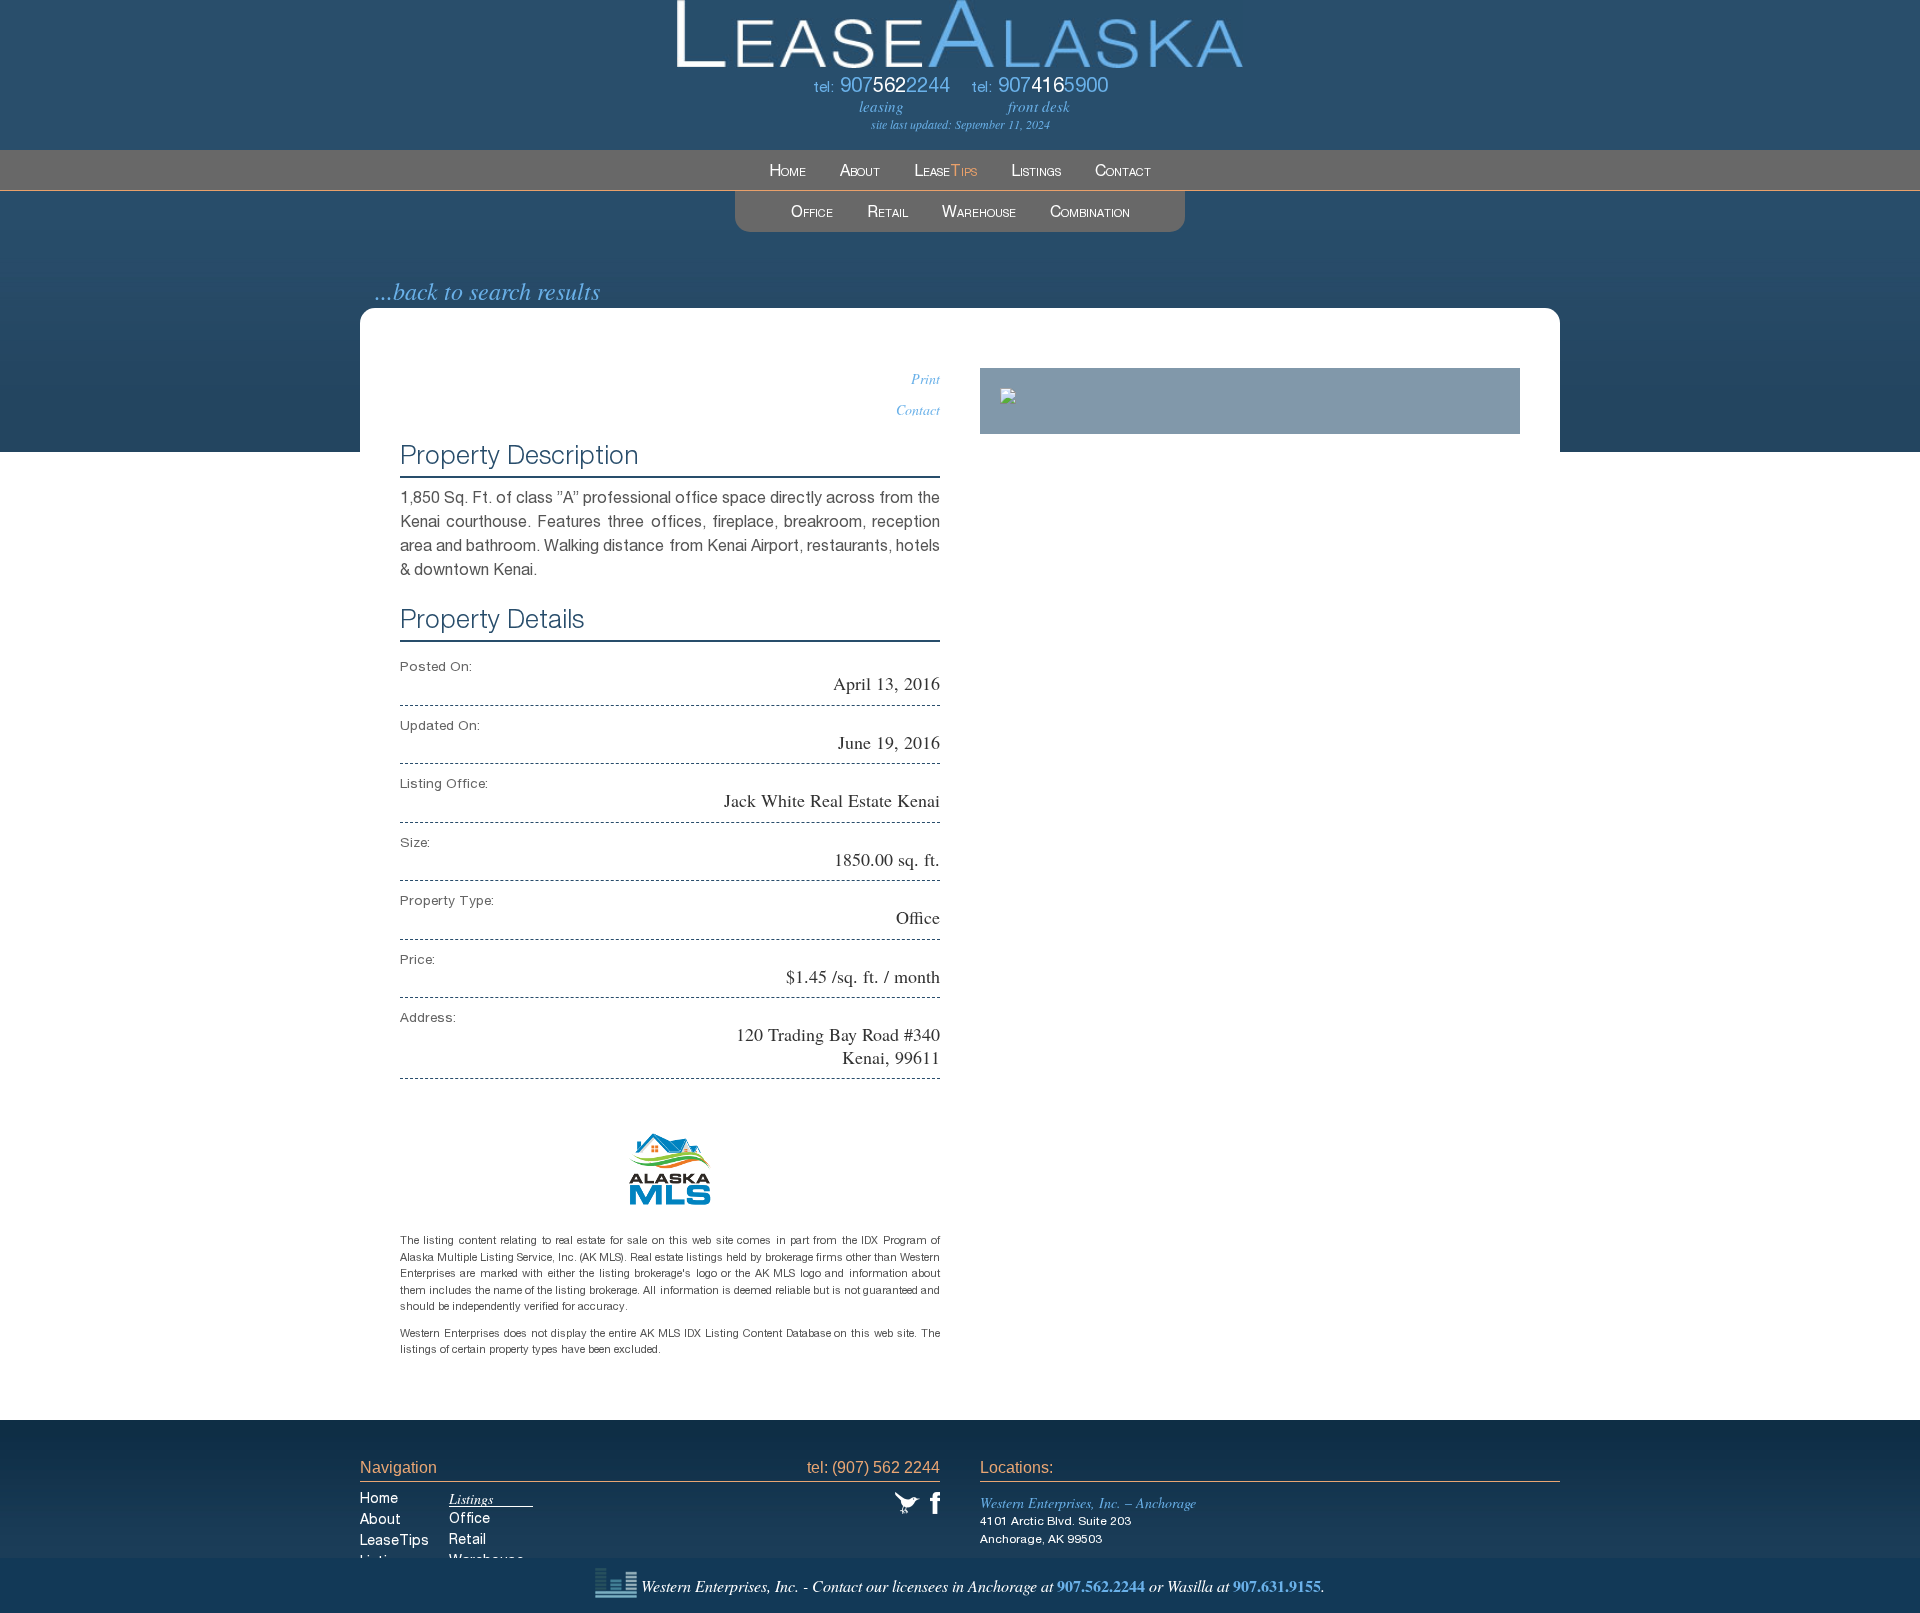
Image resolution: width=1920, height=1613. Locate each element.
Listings (1036, 173)
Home (787, 173)
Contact (1123, 173)
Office (812, 214)
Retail (887, 214)
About (860, 173)
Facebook (935, 1503)
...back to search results (487, 290)
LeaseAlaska (960, 34)
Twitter (907, 1503)
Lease (945, 173)
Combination (1090, 214)
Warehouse (979, 214)
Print (925, 378)
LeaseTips (394, 1542)
